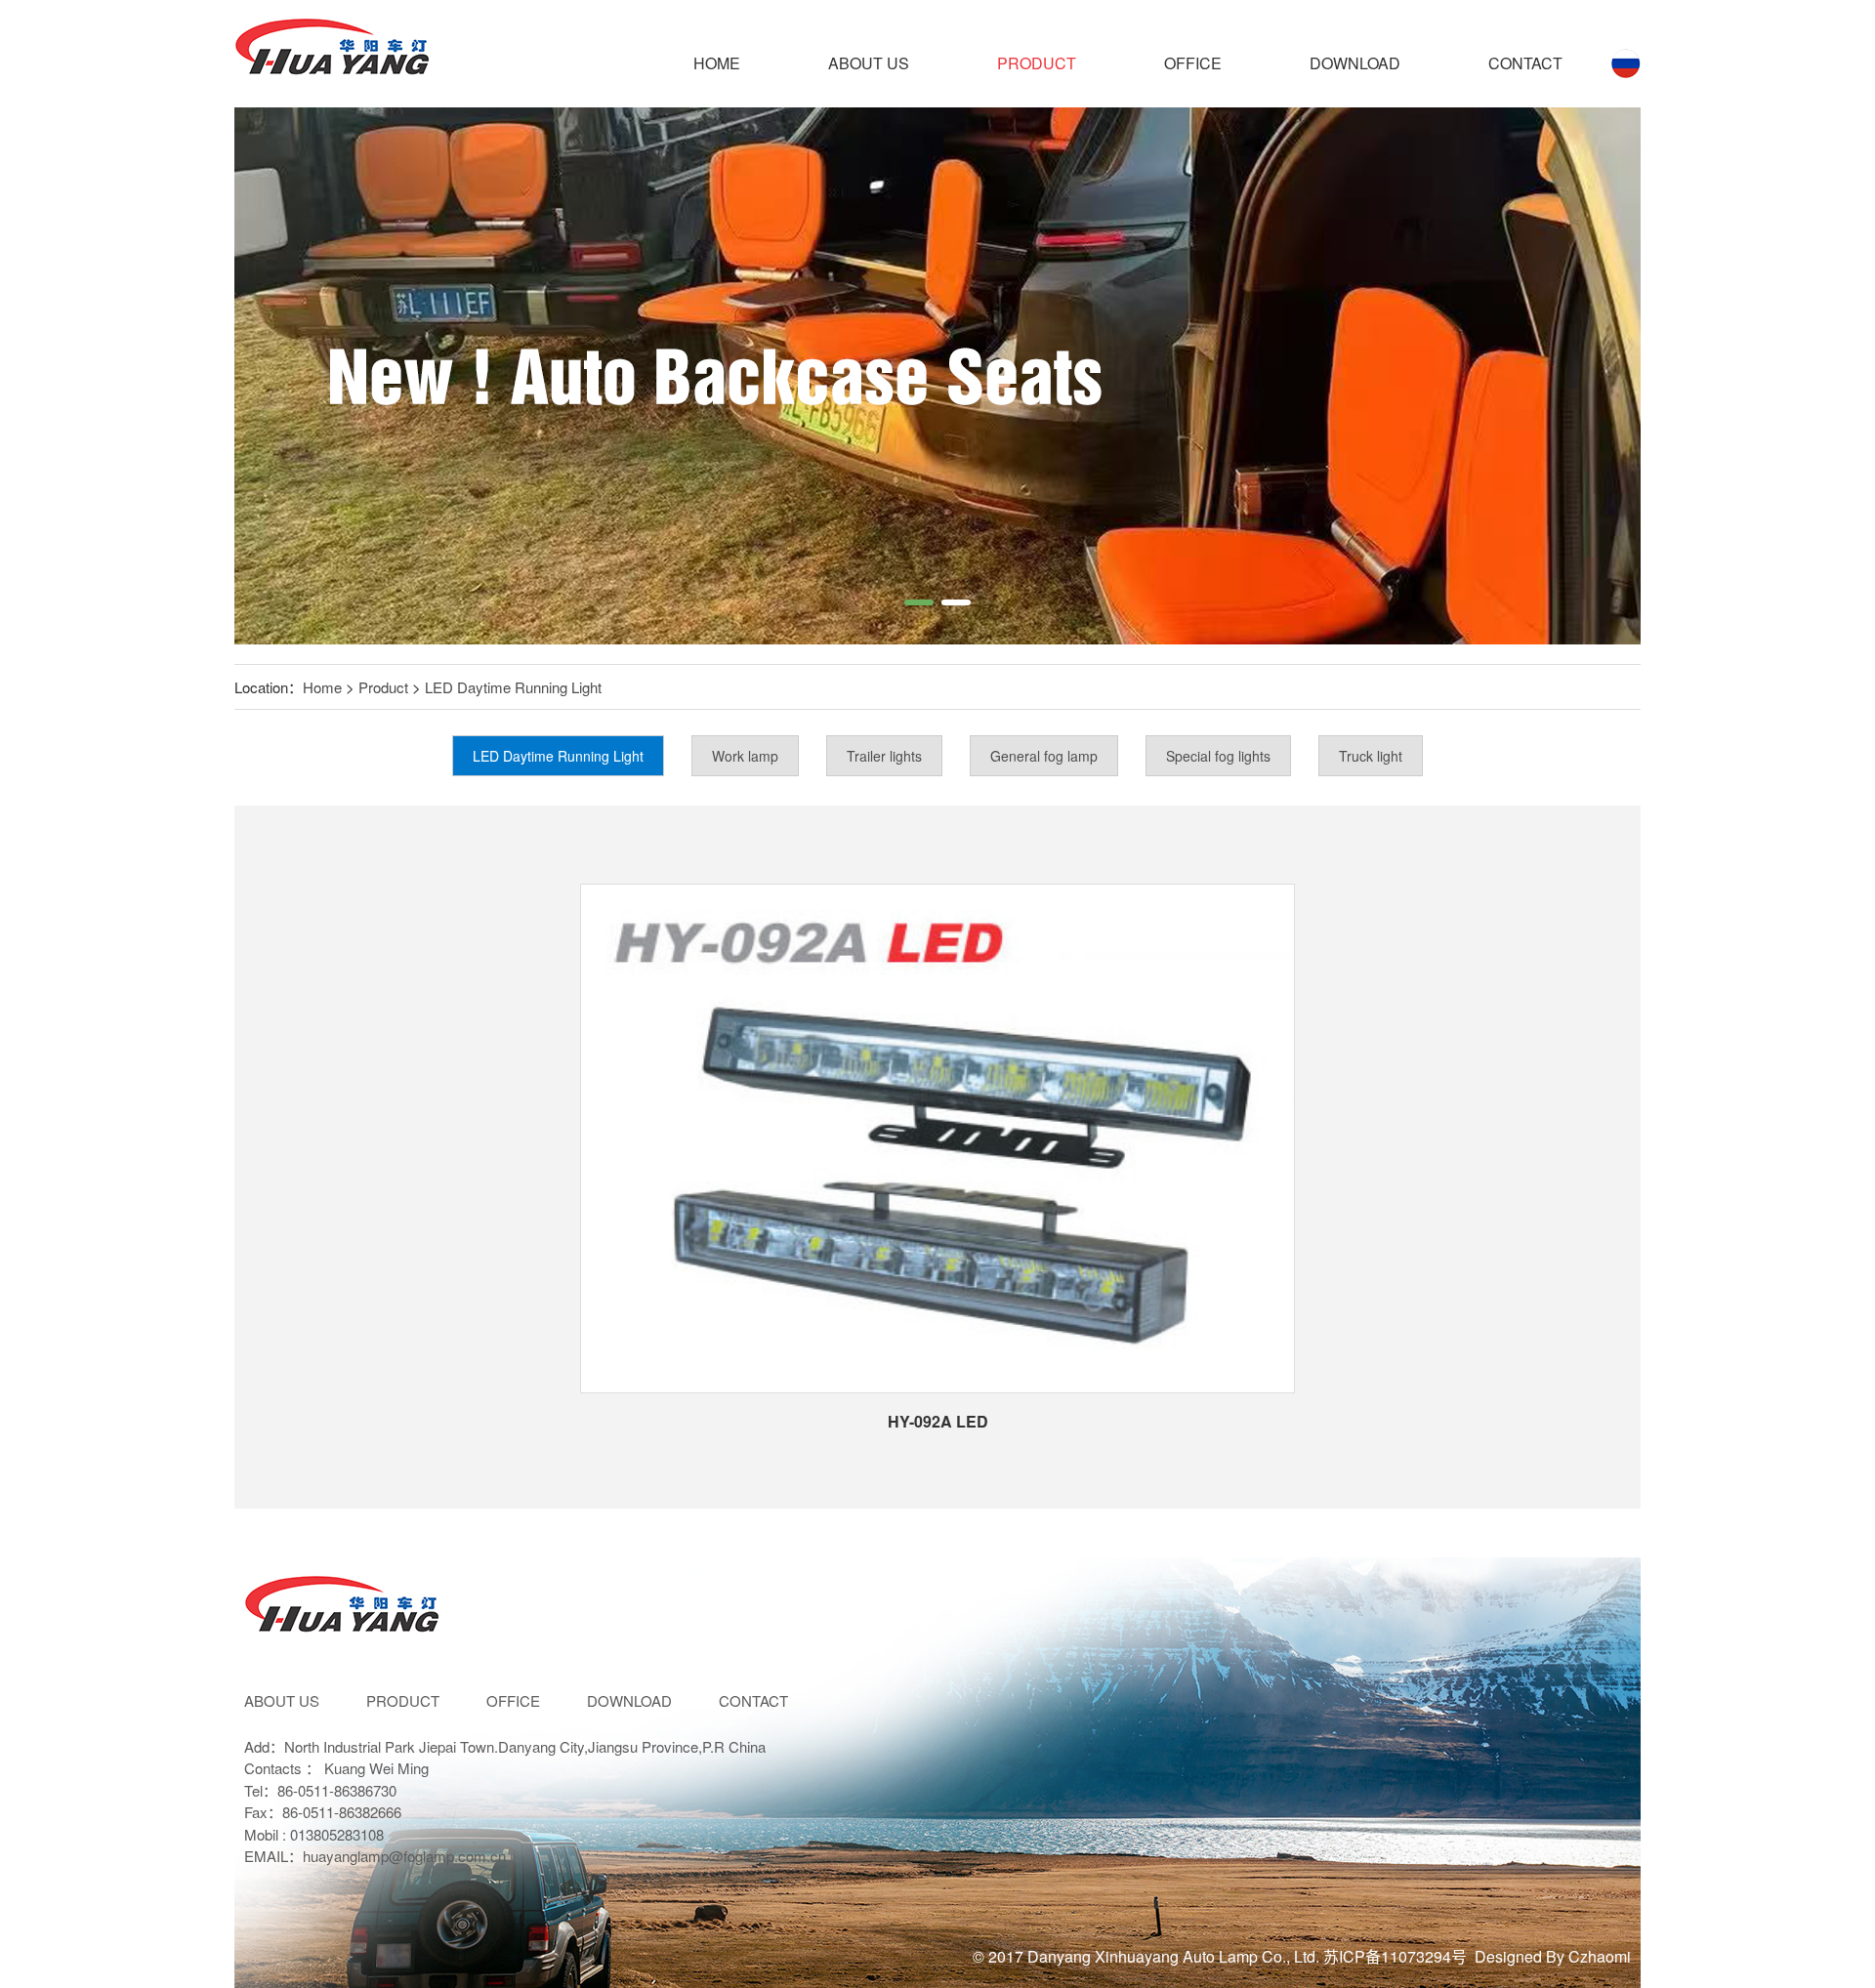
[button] (919, 602)
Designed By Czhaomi (1553, 1956)
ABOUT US (869, 63)
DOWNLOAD (1355, 63)
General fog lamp (1044, 756)
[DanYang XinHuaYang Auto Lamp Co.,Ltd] (332, 54)
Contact (1525, 63)
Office (1193, 63)
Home (717, 63)
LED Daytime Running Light (513, 687)
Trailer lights (884, 756)
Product (1037, 63)
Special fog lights (1218, 756)
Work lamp (745, 756)
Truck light (1371, 756)
